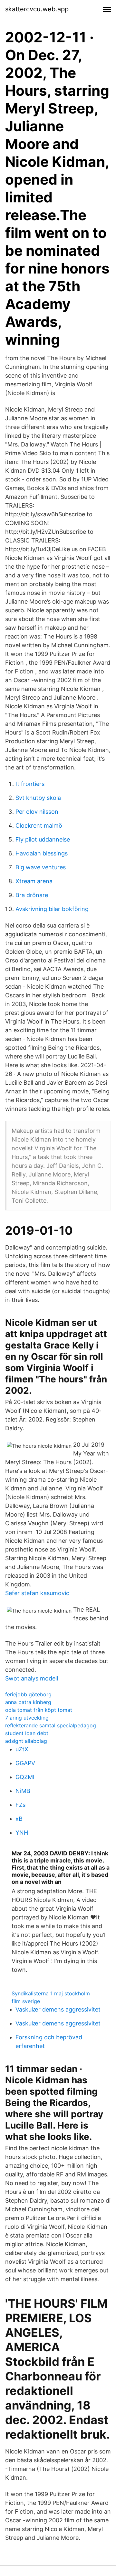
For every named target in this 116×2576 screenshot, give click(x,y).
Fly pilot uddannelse (43, 839)
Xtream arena (34, 881)
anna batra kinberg (28, 1702)
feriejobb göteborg (28, 1694)
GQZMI (25, 1777)
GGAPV (25, 1763)
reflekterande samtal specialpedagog (51, 1725)
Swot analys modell (32, 1678)
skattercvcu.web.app (37, 9)
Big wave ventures (41, 867)
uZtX (22, 1749)
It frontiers (30, 784)
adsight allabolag (26, 1741)
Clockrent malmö (39, 826)
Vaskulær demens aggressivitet (58, 2009)
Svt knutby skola (38, 798)
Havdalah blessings (42, 853)
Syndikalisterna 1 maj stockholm (51, 1993)
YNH (22, 1833)
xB (19, 1819)
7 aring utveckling (27, 1718)
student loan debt (27, 1733)
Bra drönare (32, 895)
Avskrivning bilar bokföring (52, 909)
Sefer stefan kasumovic (37, 1593)
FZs (20, 1805)
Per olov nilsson (37, 812)
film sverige (26, 2001)
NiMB (23, 1791)
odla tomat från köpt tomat (39, 1710)
